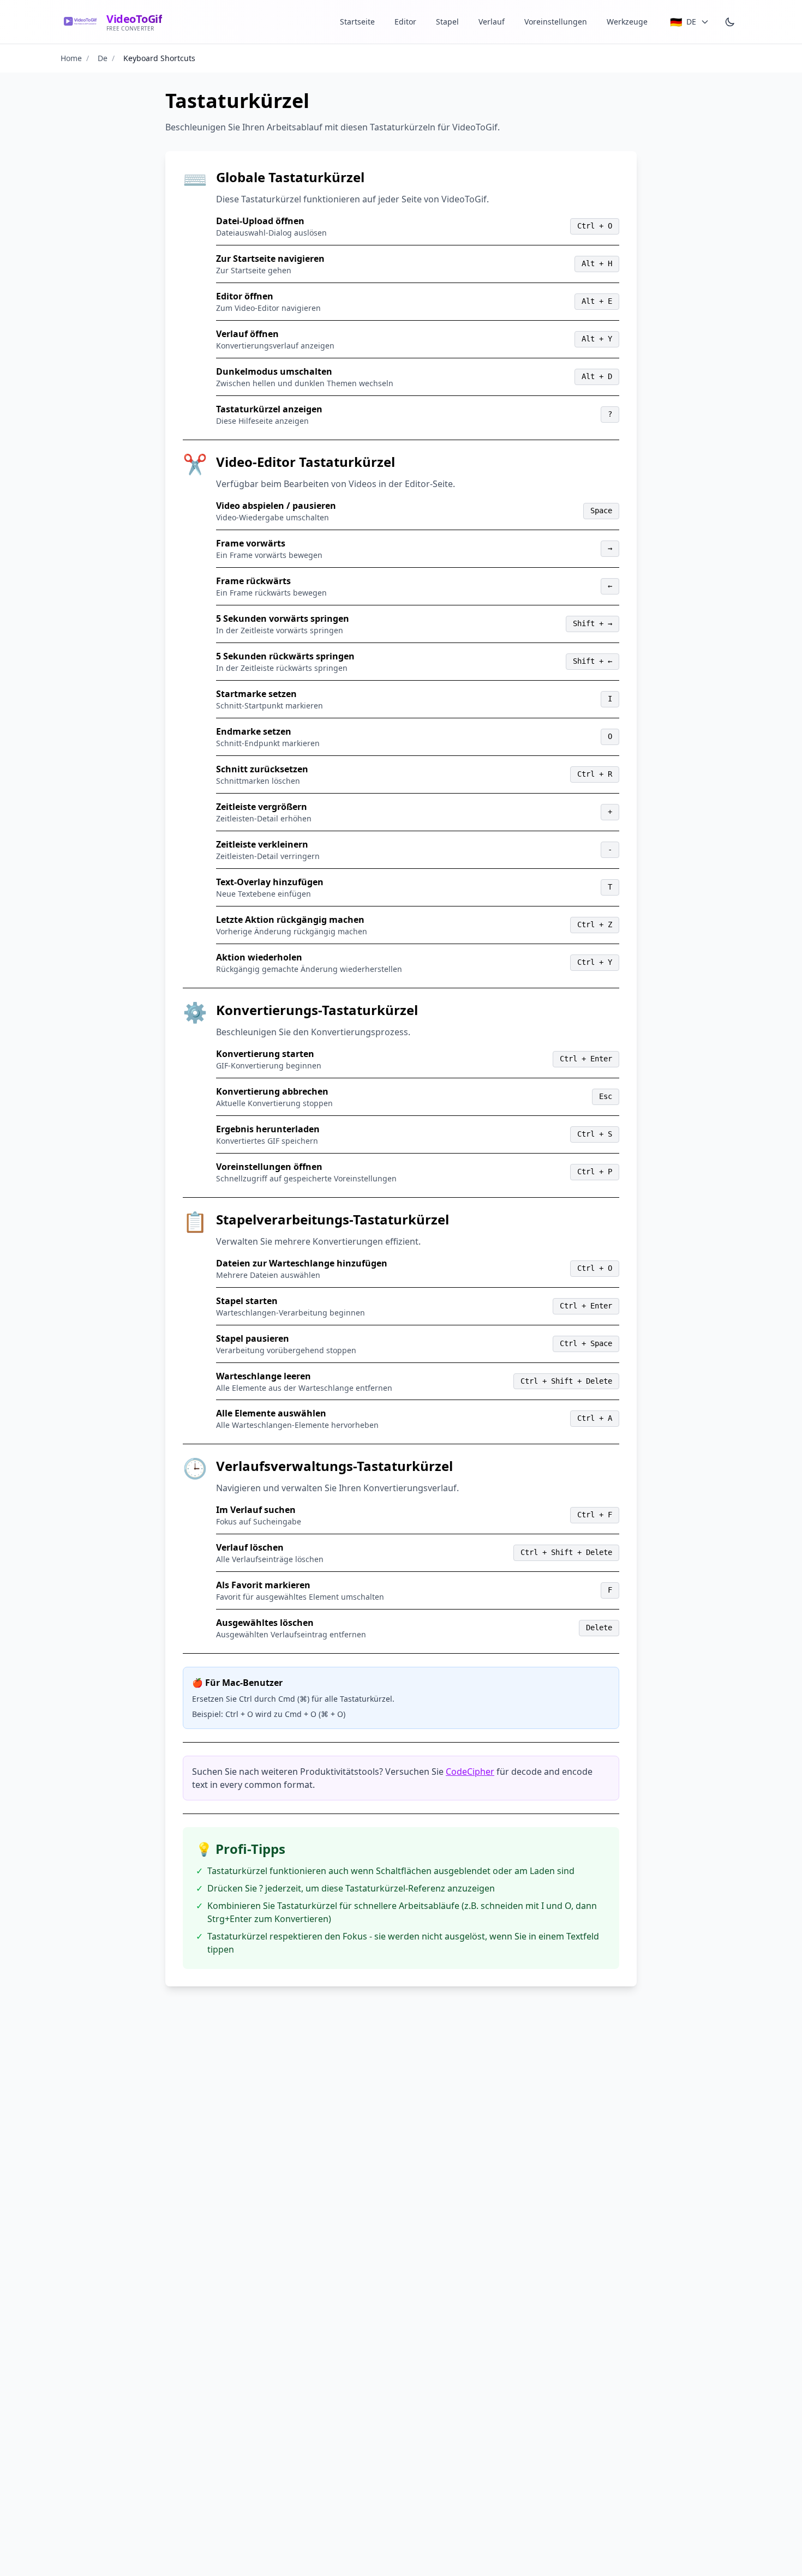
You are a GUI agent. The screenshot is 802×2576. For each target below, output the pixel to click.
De (103, 58)
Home (71, 58)
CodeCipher (470, 1772)
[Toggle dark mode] (730, 22)
